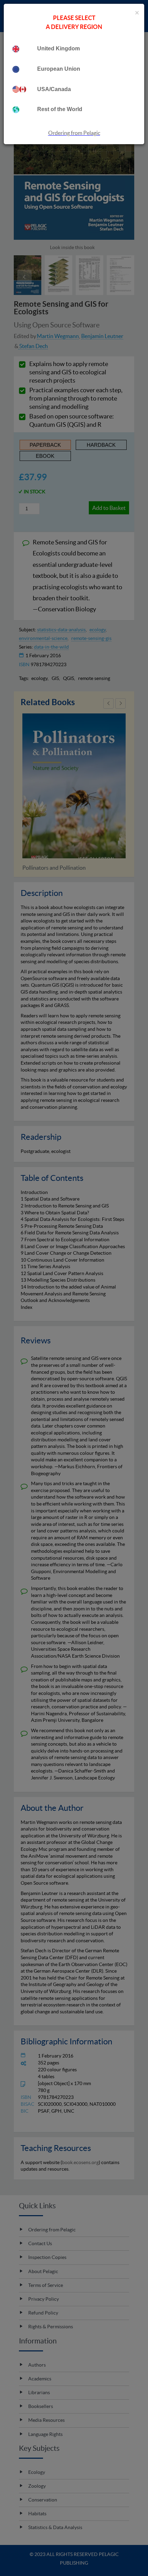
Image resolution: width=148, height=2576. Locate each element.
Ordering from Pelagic (74, 133)
